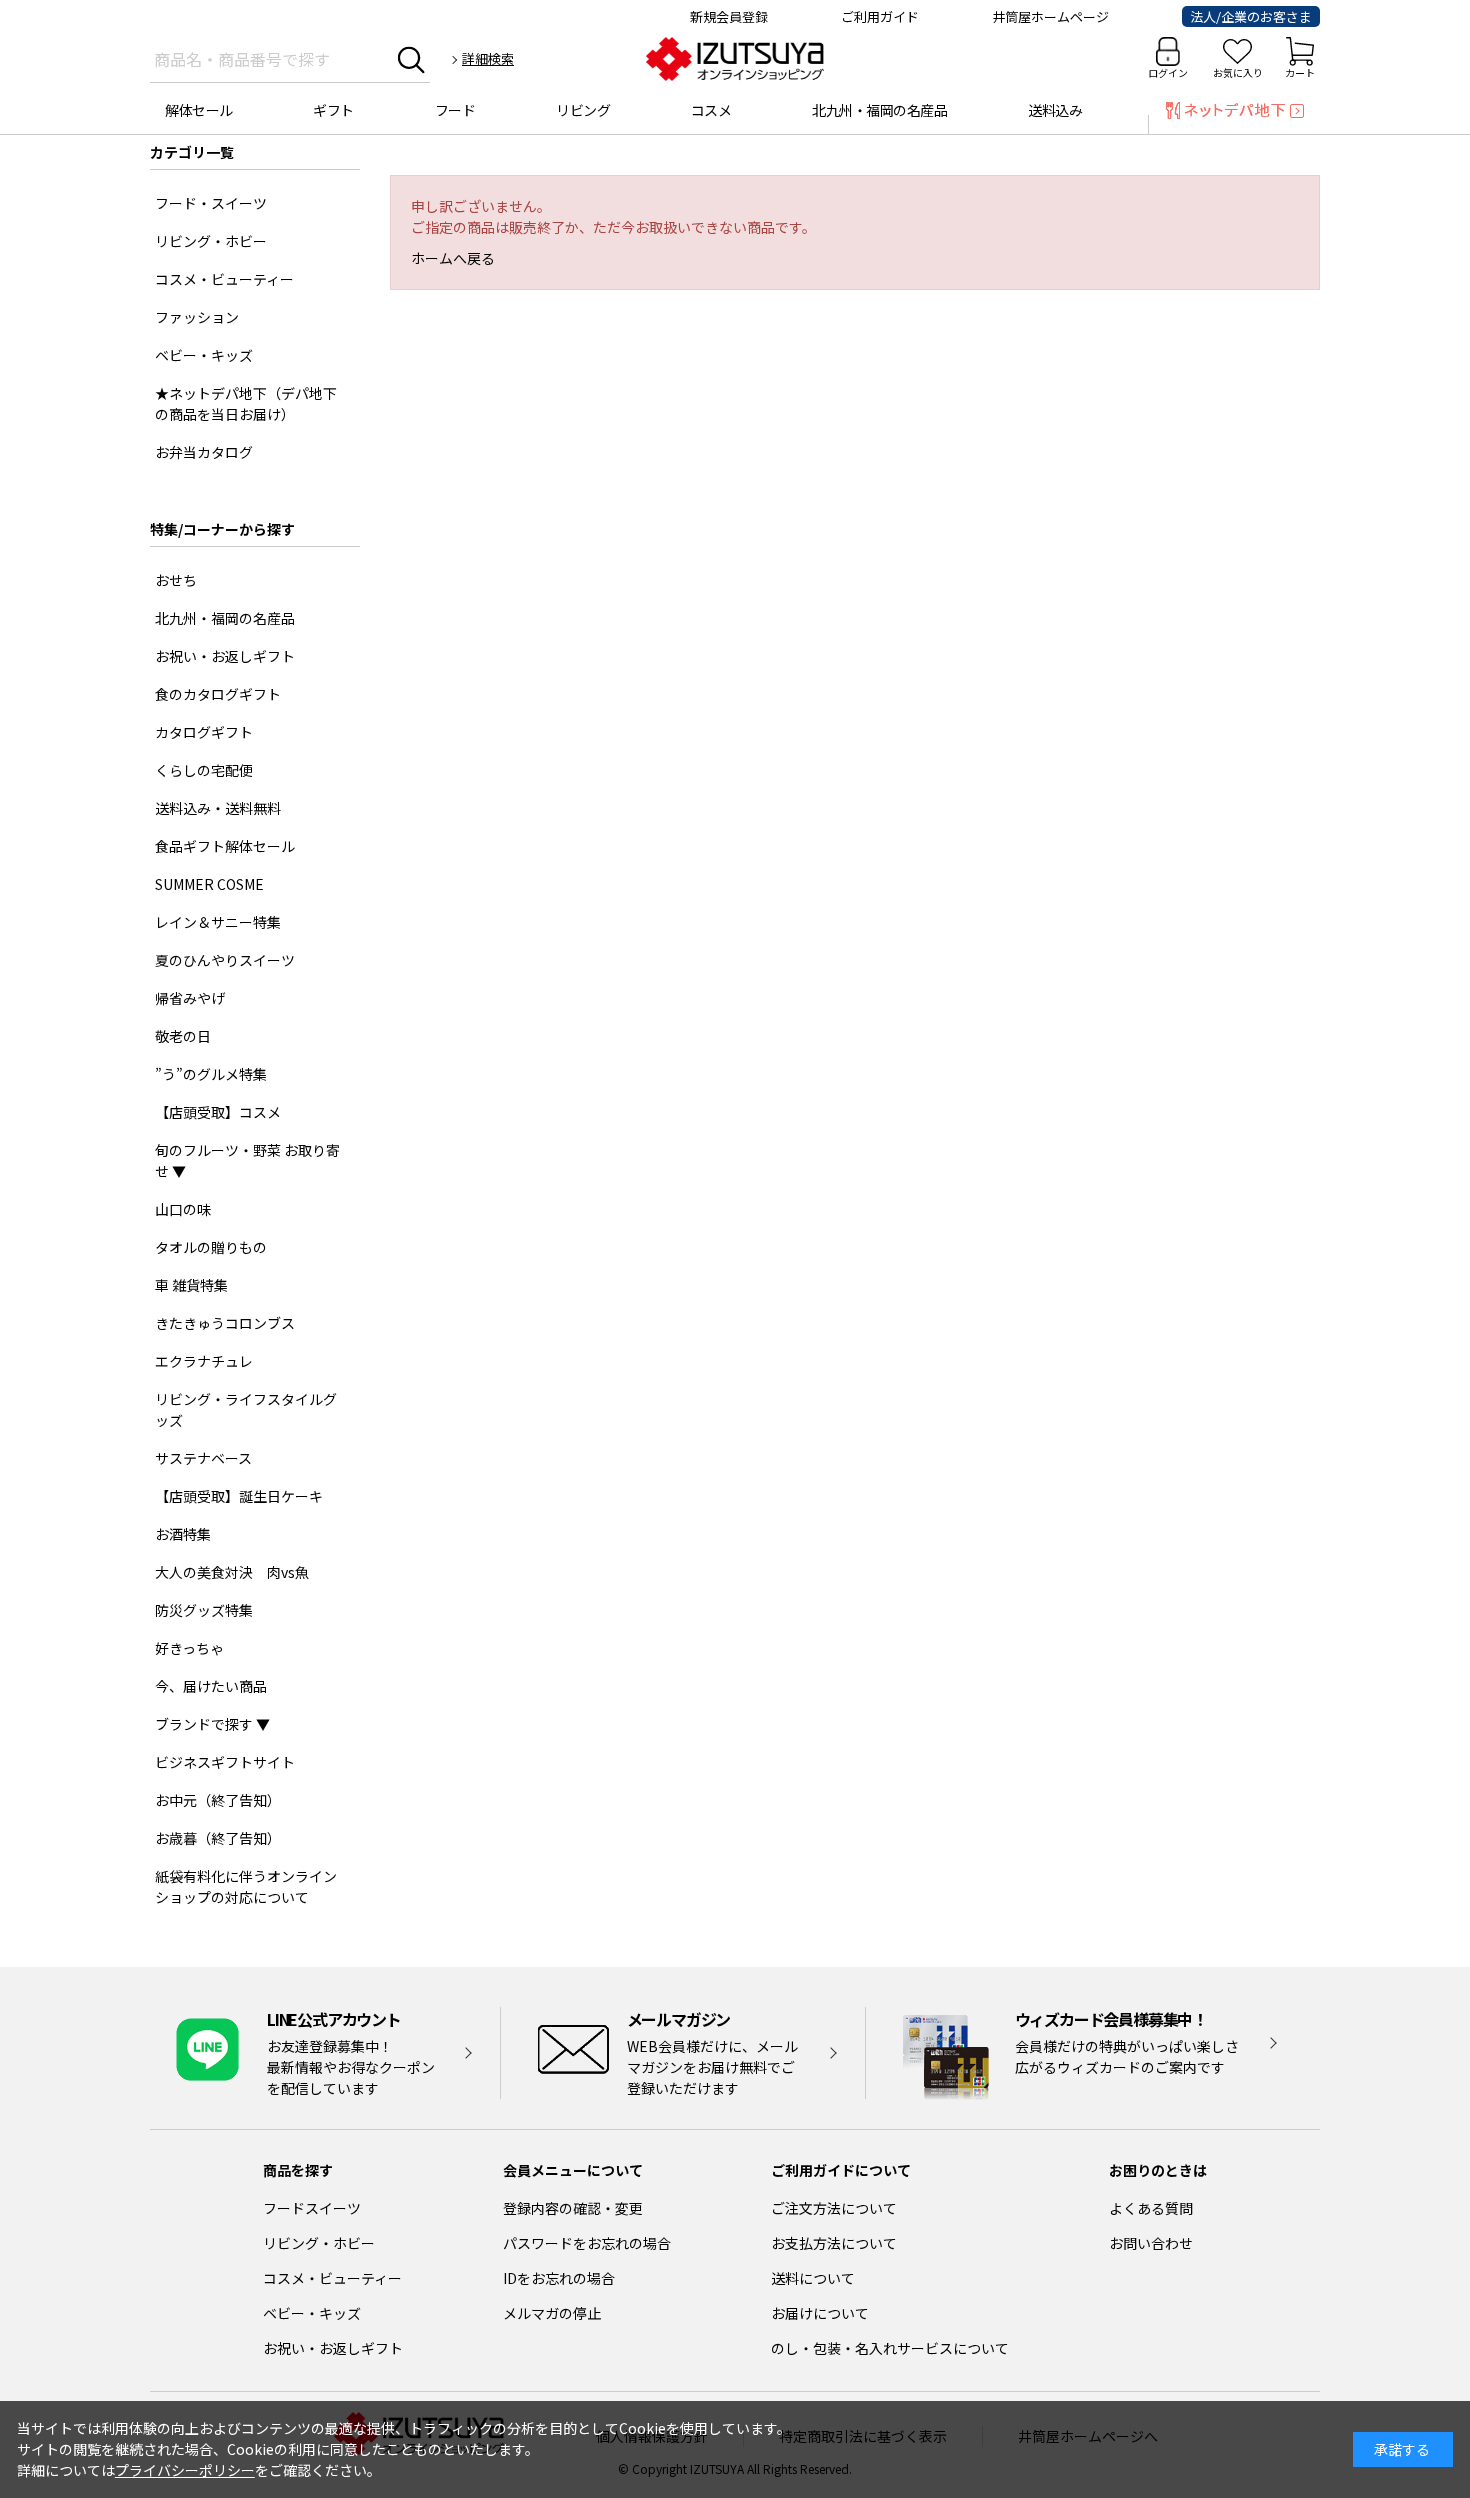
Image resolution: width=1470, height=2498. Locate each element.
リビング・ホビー (319, 2243)
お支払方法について (834, 2243)
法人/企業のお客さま (1251, 16)
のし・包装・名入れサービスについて (890, 2348)
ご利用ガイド (880, 16)
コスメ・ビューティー (332, 2278)
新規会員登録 (729, 16)
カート (1300, 72)
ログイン (1168, 72)
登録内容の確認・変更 (573, 2208)
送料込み (1055, 110)
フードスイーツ (312, 2208)
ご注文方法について (834, 2208)
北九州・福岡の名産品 (879, 110)
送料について (813, 2278)
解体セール (199, 110)
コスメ (711, 110)
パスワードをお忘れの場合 (587, 2243)
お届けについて (820, 2313)
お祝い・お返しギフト (333, 2348)
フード (455, 110)
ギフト (333, 110)
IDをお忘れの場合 (559, 2278)
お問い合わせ (1151, 2243)
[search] (411, 59)
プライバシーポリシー (185, 2470)
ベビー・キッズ (312, 2313)
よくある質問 (1151, 2208)
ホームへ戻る (453, 258)
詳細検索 (488, 58)
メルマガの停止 (552, 2313)
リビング (583, 110)
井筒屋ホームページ (1050, 16)
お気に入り (1238, 72)
